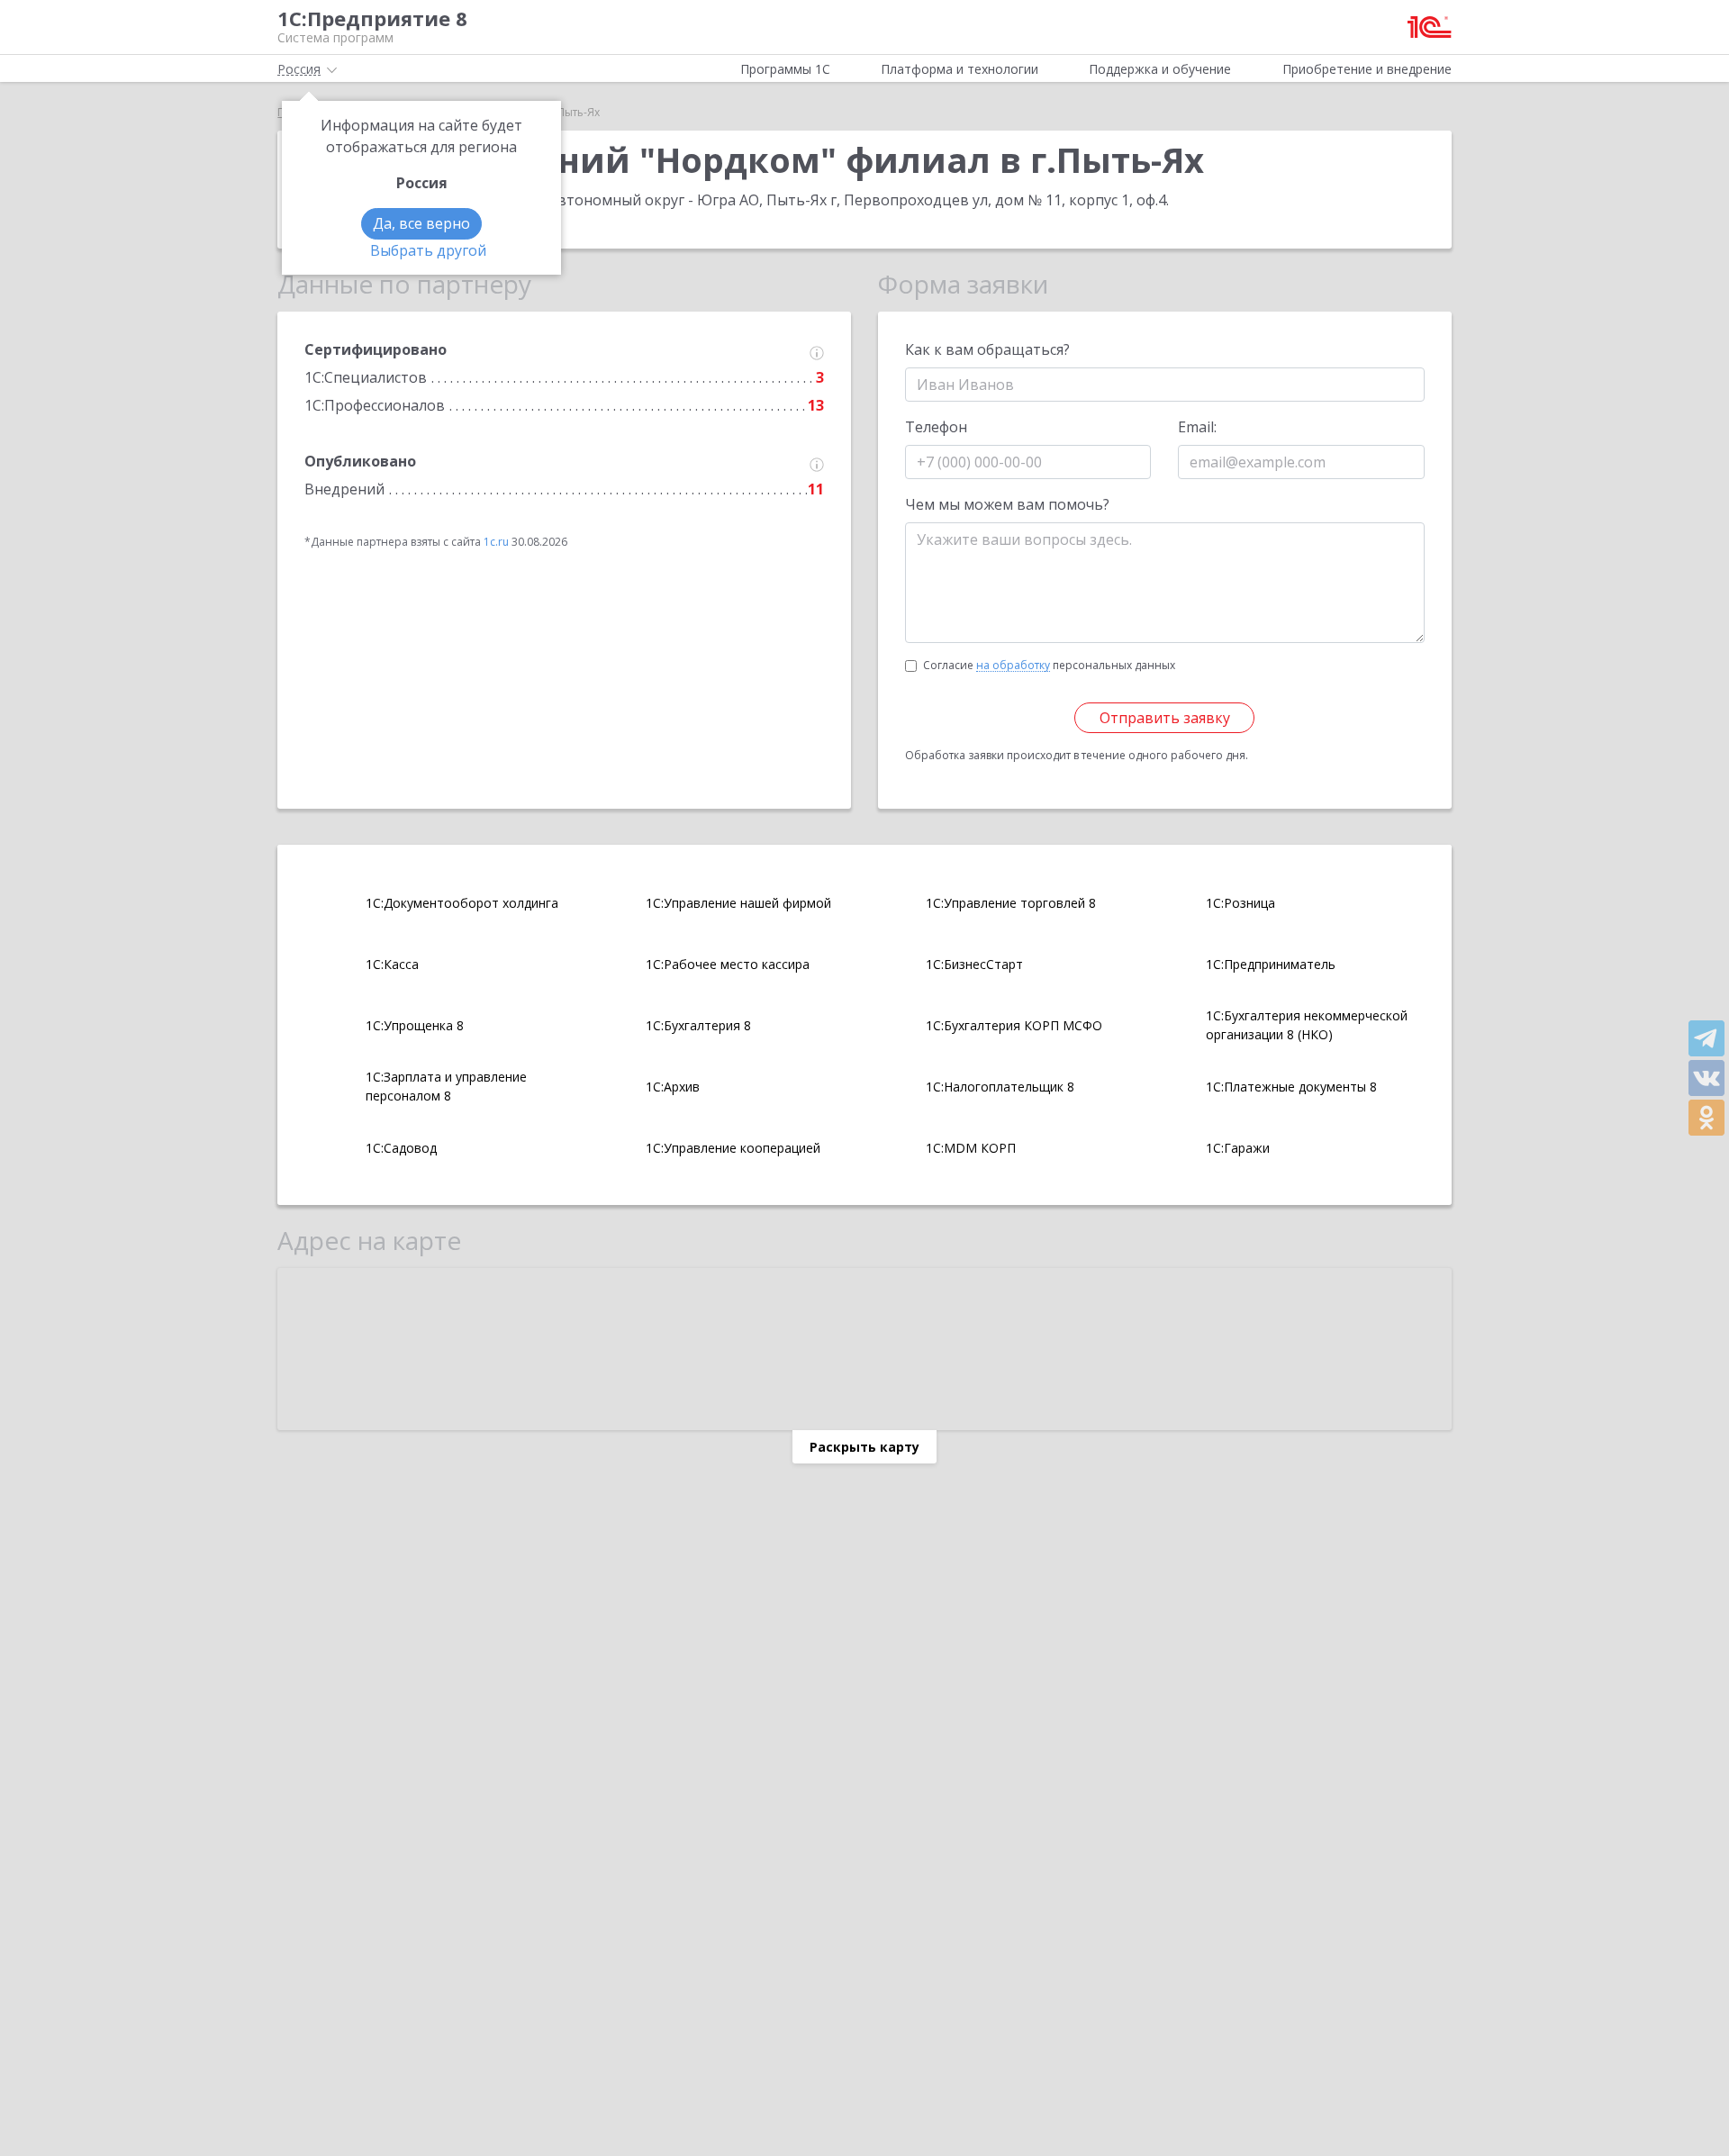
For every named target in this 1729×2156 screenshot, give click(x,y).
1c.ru (496, 542)
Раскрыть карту (864, 1447)
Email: (1197, 427)
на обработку (1013, 666)
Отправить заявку (1165, 718)
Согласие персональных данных (1049, 665)
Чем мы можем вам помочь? (1007, 504)
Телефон (936, 427)
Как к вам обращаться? (987, 349)
